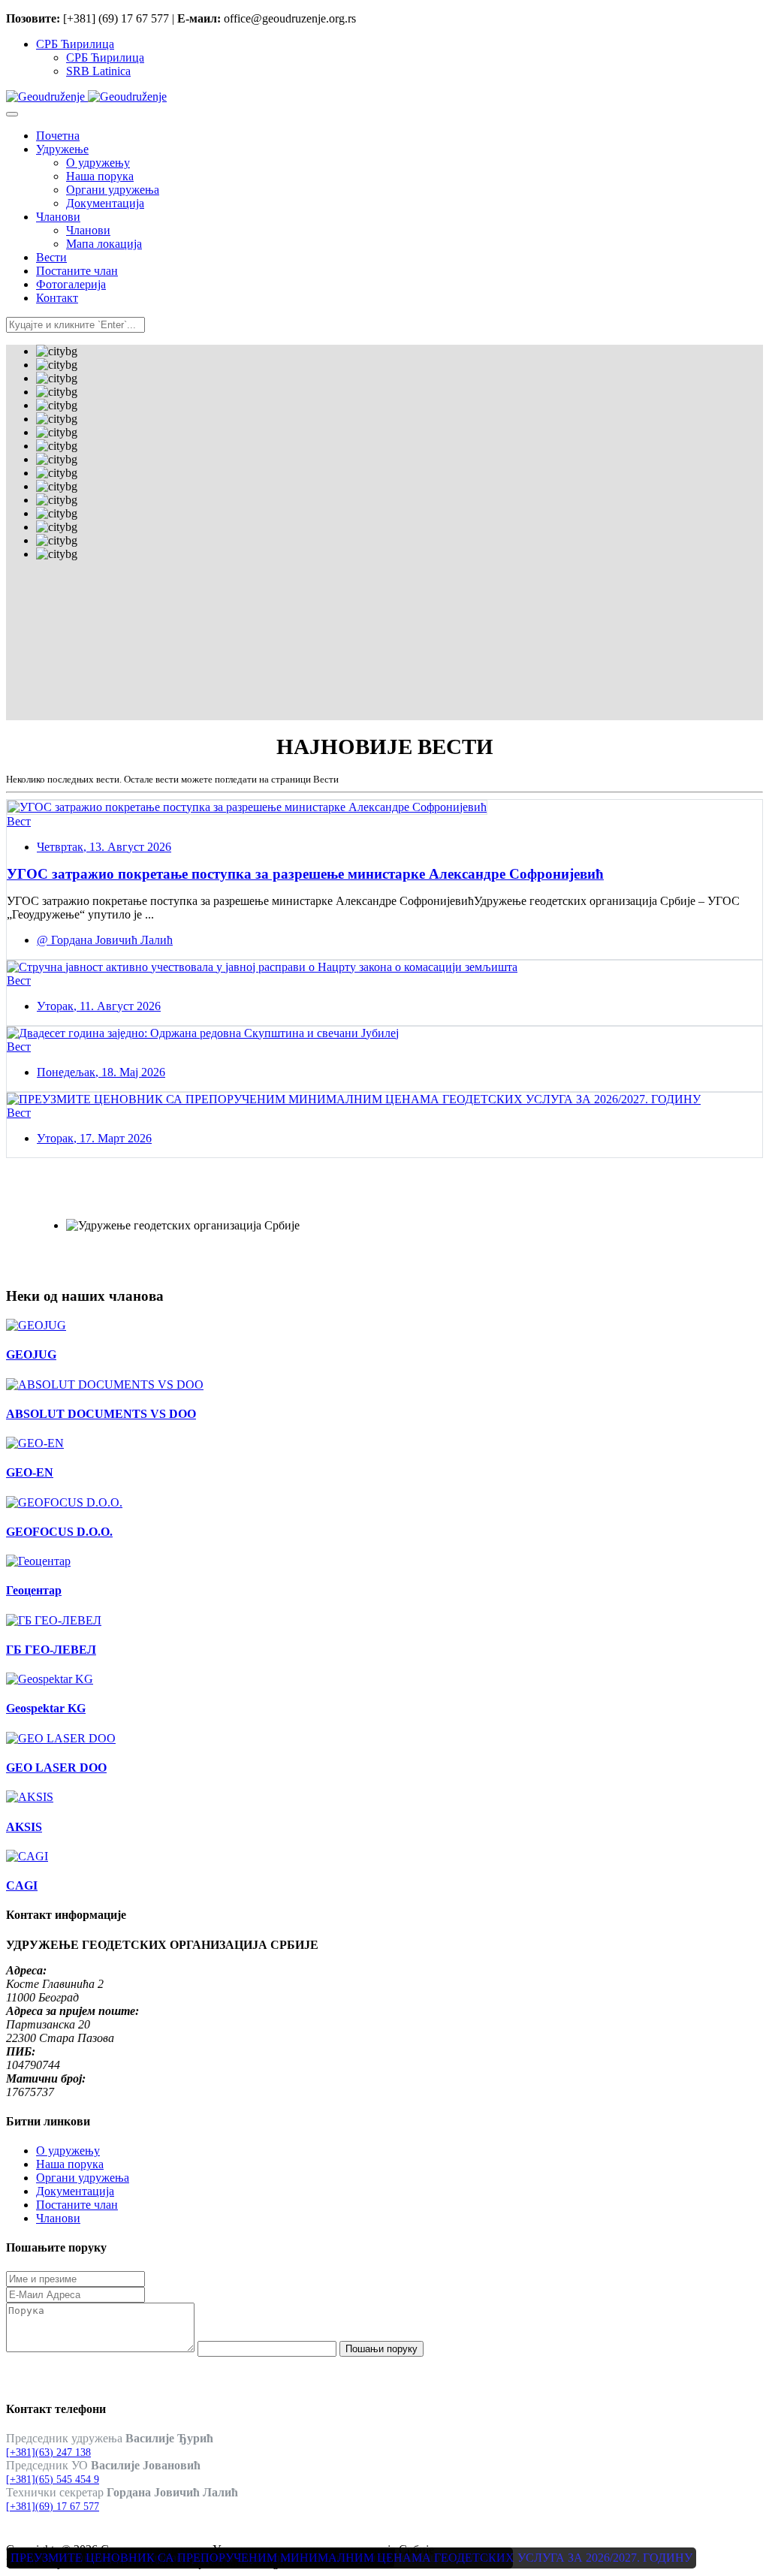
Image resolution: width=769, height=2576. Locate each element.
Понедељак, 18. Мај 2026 (101, 1072)
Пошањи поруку (381, 2349)
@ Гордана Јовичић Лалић (105, 940)
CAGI (22, 1885)
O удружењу (68, 2151)
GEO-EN (30, 1472)
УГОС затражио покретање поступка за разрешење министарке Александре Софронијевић (305, 874)
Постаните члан (77, 2205)
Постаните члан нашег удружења (154, 1201)
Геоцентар (34, 1590)
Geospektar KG (46, 1708)
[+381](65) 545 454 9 (53, 2479)
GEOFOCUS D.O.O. (59, 1532)
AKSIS (24, 1827)
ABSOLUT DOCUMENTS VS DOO (101, 1414)
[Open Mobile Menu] (12, 114)
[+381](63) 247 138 (48, 2452)
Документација (75, 2191)
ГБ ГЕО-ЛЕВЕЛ (51, 1650)
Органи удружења (83, 2178)
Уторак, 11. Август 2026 (99, 1006)
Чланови (58, 2218)
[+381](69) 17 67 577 (53, 2507)
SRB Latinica (98, 71)
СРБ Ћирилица (75, 44)
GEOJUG (31, 1354)
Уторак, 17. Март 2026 (94, 1138)
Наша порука (70, 2164)
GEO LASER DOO (56, 1768)
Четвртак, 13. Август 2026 (104, 847)
